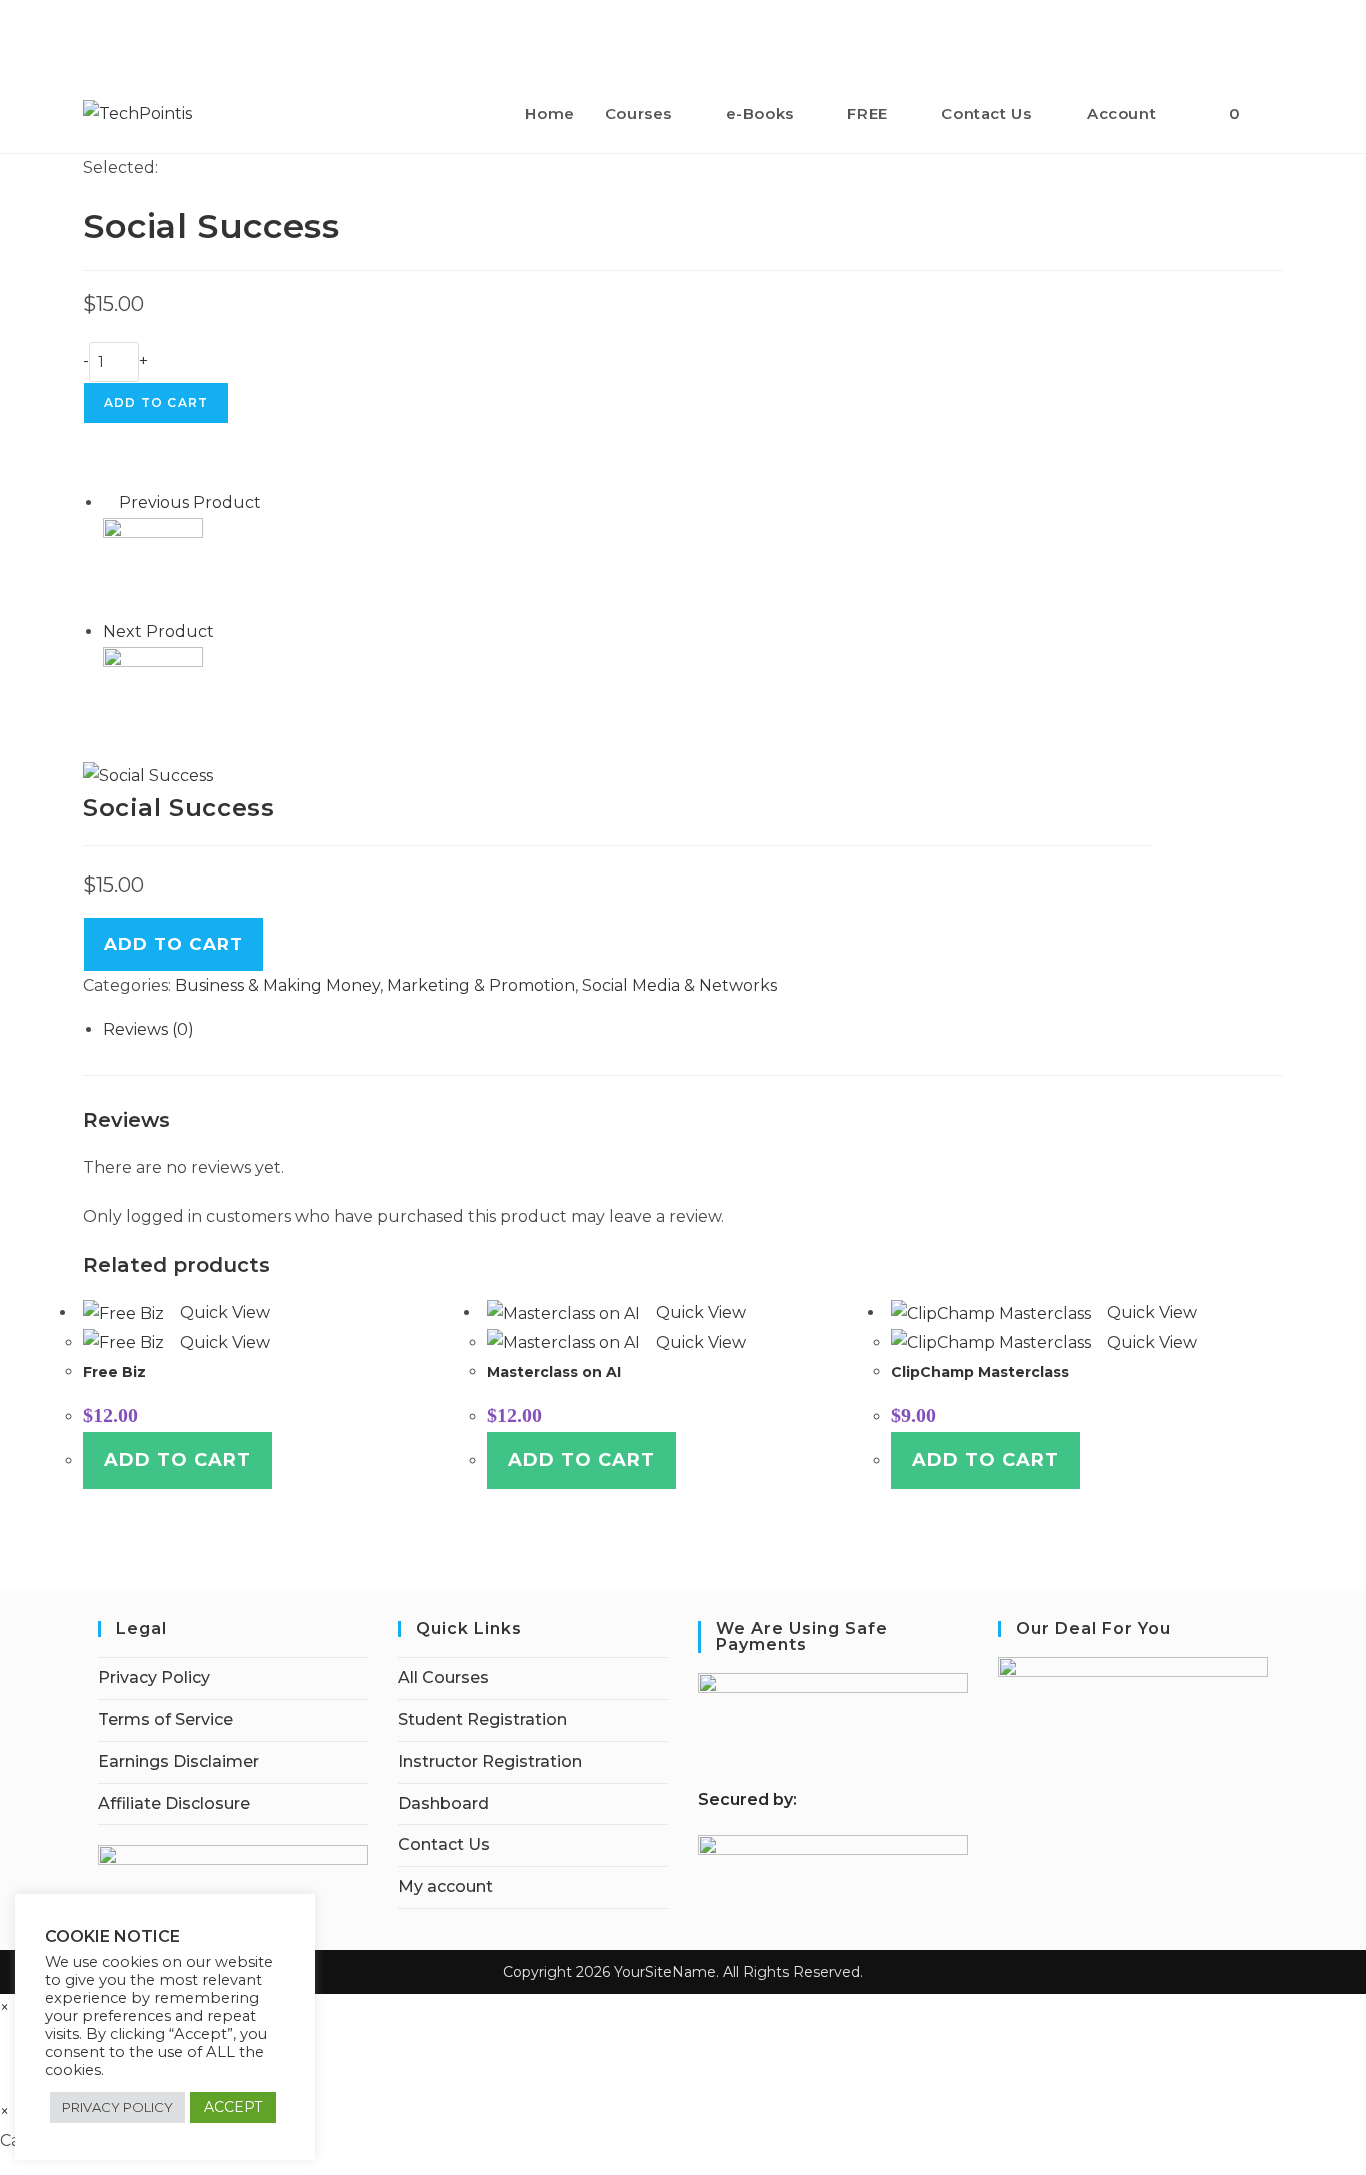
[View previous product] (109, 502)
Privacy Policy (154, 1677)
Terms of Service (165, 1719)
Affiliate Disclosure (174, 1803)
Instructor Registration (490, 1761)
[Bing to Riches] (153, 566)
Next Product (158, 631)
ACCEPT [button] (233, 2107)
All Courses (443, 1677)
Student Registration (482, 1719)
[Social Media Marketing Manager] (153, 695)
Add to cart (156, 402)
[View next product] (224, 631)
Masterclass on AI (554, 1372)
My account (445, 1886)
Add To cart (173, 944)
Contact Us (444, 1844)
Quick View (223, 1312)
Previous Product (190, 502)
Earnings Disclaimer (178, 1761)
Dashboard (443, 1803)
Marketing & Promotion (481, 985)
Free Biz (114, 1372)
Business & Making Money (277, 985)
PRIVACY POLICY (117, 2107)
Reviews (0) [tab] (148, 1029)
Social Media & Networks (679, 985)
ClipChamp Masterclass (980, 1372)
